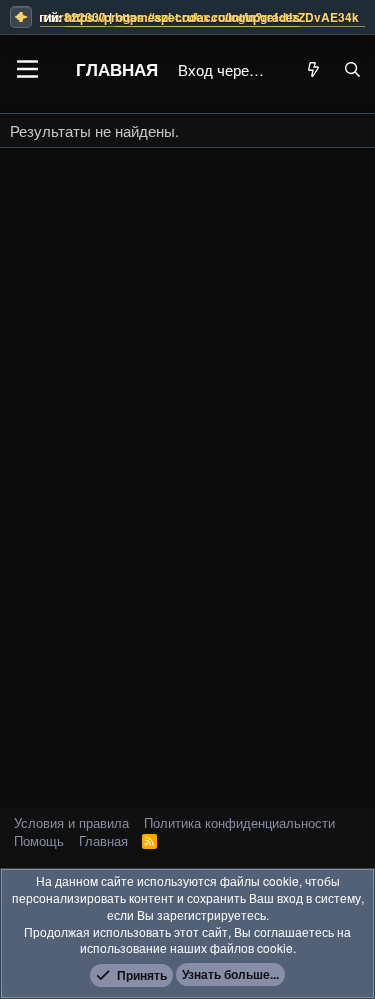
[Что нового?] (313, 69)
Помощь (39, 840)
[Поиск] (352, 69)
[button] (27, 69)
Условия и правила (71, 822)
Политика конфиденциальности (239, 822)
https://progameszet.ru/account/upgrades (167, 17)
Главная (117, 69)
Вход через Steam (224, 69)
